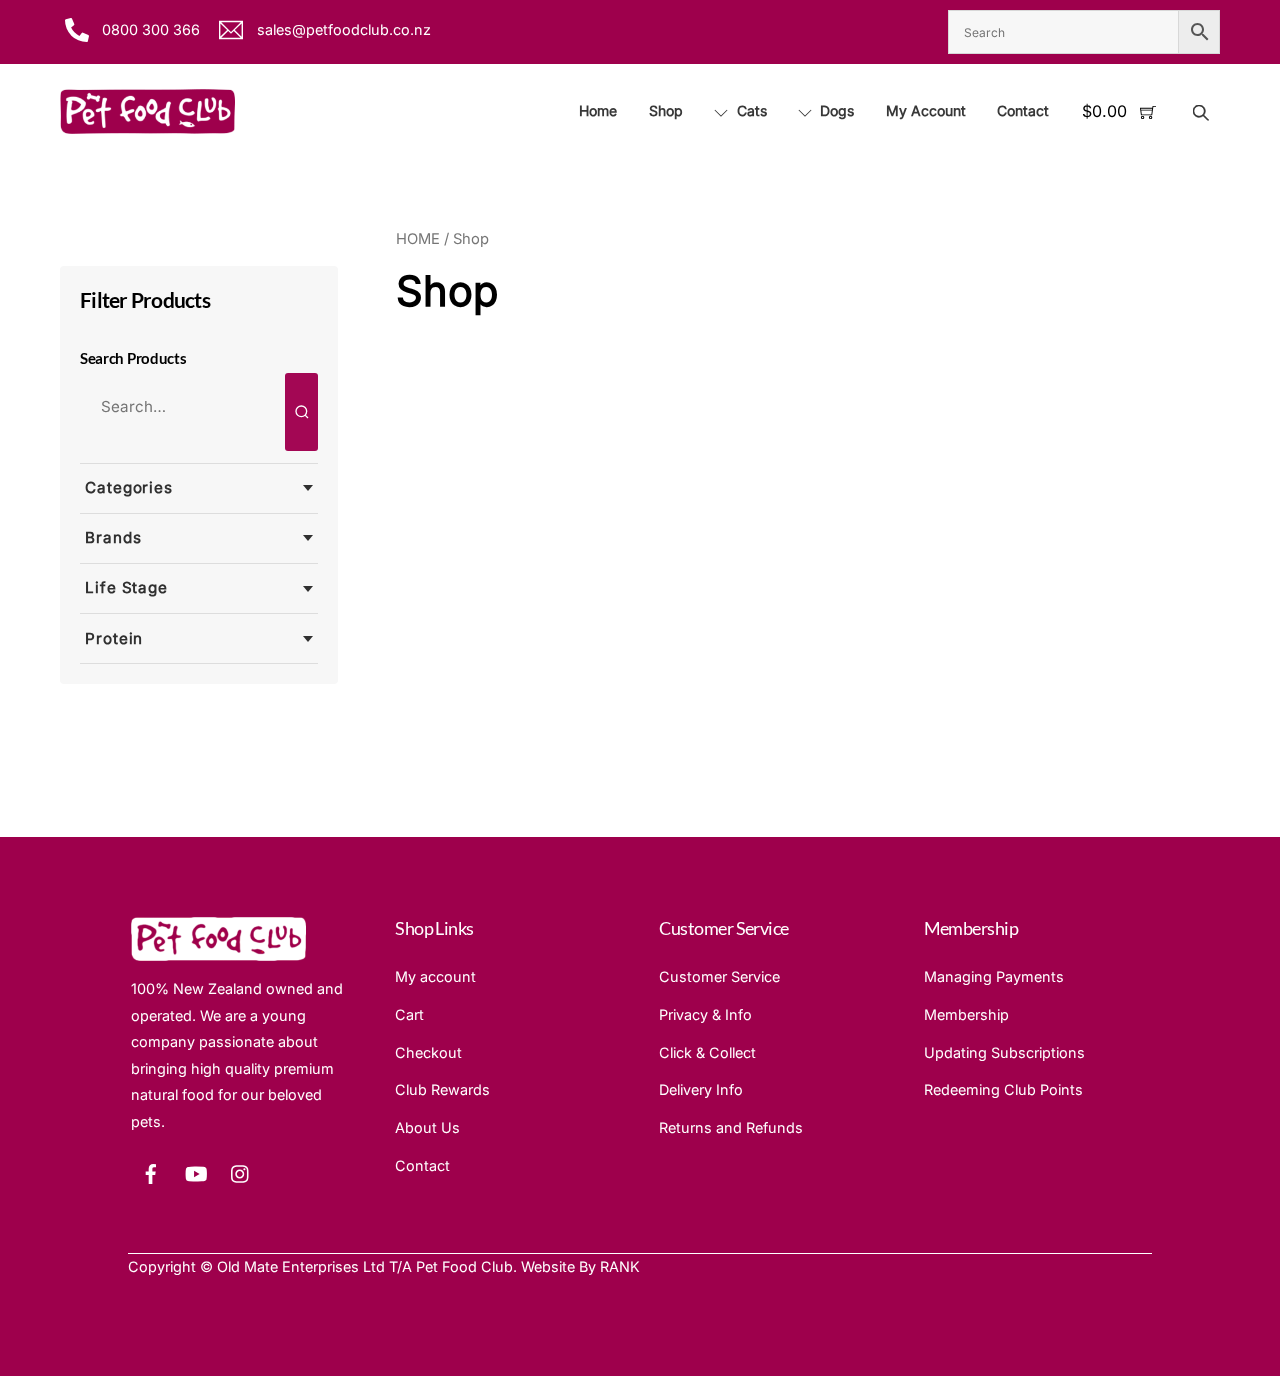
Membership (966, 1014)
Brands (113, 537)
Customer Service (719, 976)
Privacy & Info (705, 1014)
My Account (926, 110)
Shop (666, 110)
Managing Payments (994, 976)
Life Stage (126, 587)
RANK (620, 1266)
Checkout (428, 1052)
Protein (114, 638)
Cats (750, 110)
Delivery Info (701, 1089)
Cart (409, 1014)
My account (435, 976)
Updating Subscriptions (1004, 1052)
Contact (1023, 110)
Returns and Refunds (731, 1127)
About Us (427, 1127)
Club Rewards (442, 1089)
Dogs (835, 110)
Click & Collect (707, 1052)
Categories (129, 487)
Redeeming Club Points (1003, 1089)
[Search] (301, 412)
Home (598, 110)
